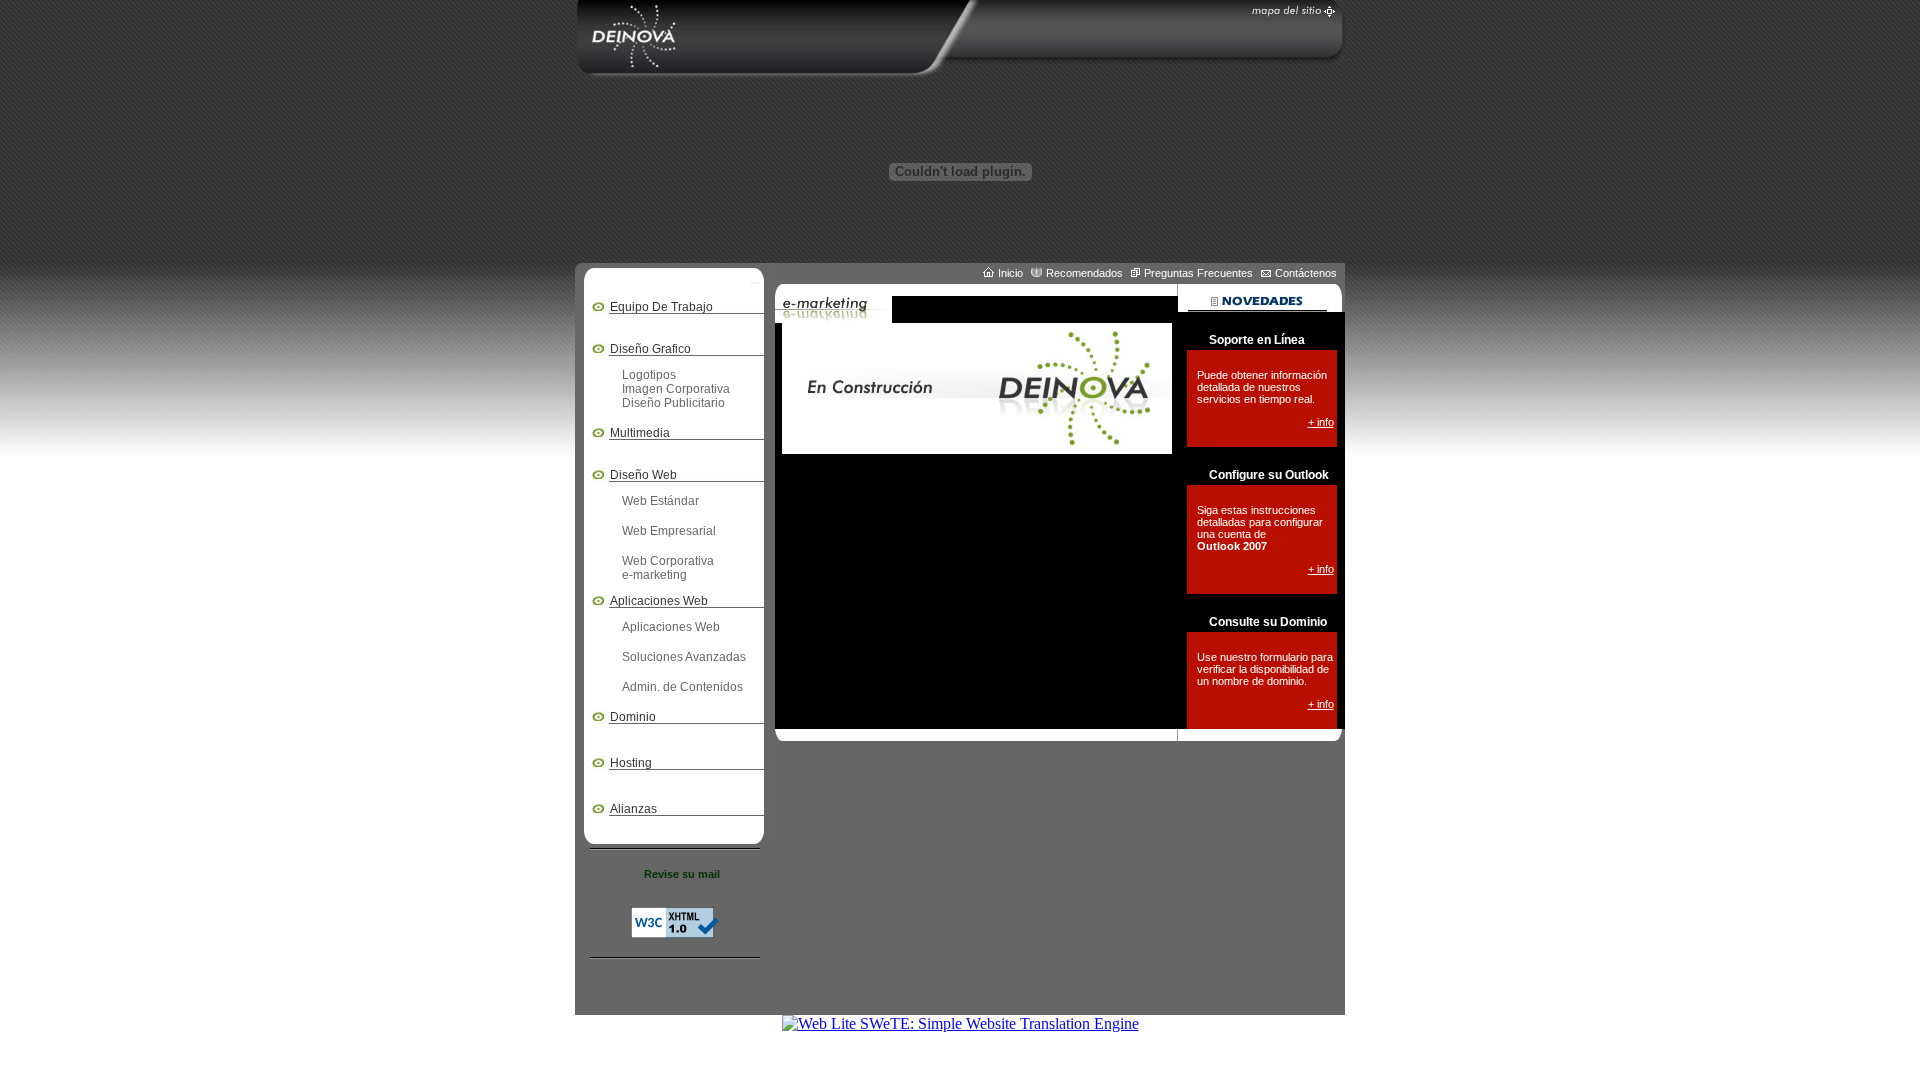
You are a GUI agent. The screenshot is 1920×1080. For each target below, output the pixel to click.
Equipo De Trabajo (661, 307)
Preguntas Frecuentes (1198, 273)
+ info (1321, 422)
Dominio (633, 717)
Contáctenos (1306, 273)
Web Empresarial (669, 531)
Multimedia (640, 433)
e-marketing (654, 575)
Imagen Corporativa (676, 389)
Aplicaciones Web (671, 627)
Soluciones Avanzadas (684, 657)
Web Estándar (660, 501)
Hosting (631, 763)
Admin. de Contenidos (682, 687)
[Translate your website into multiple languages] (960, 1023)
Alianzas (633, 809)
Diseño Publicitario (673, 403)
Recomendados (1084, 273)
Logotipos (649, 375)
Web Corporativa (668, 561)
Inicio (1010, 273)
